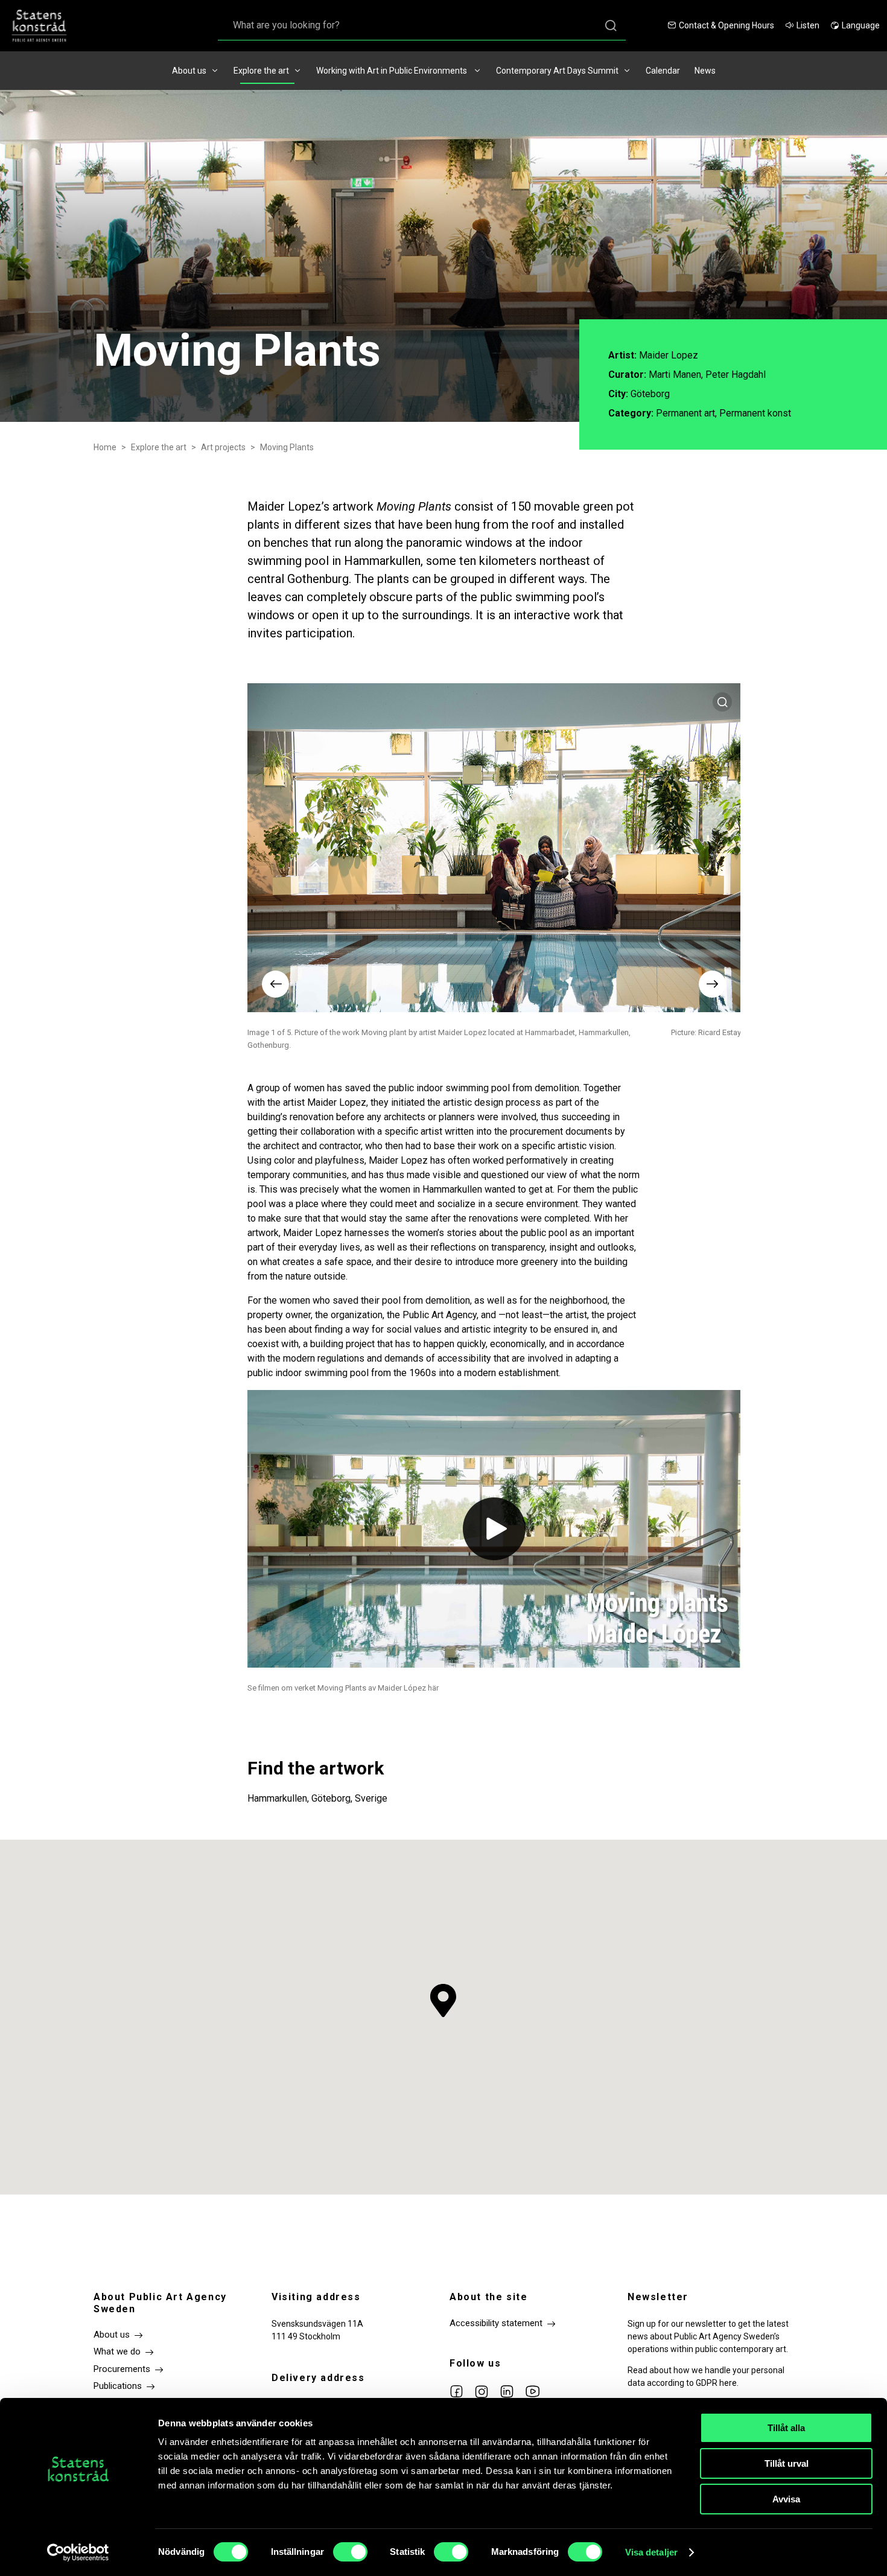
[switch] (350, 2552)
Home (105, 447)
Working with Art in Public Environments (393, 71)
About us (189, 71)
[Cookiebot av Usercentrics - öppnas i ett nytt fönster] (78, 2552)
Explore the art (261, 71)
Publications (118, 2386)
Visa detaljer (651, 2552)
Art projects (223, 447)
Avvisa (786, 2499)
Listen (808, 25)
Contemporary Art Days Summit (557, 71)
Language (861, 25)
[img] (494, 1529)
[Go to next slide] (712, 984)
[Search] (611, 26)
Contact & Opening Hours (726, 25)
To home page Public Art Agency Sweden (45, 26)
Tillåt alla (786, 2428)
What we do (117, 2351)
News (705, 71)
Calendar (663, 71)
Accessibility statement (496, 2323)
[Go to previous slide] (275, 984)
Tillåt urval (787, 2463)
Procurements (122, 2369)
